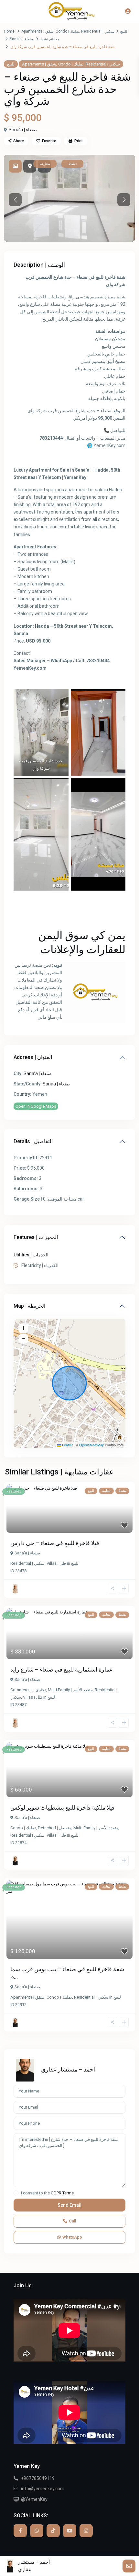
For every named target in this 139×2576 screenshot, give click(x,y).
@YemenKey (34, 2499)
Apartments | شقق (37, 31)
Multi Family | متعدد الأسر (70, 1690)
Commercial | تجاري (28, 1690)
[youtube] (70, 2531)
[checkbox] (16, 2193)
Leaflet (67, 1445)
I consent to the (47, 2193)
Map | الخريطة (29, 1306)
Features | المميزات (36, 1237)
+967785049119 (38, 2478)
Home (9, 31)
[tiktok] (53, 2531)
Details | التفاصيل (33, 1141)
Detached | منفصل (55, 1828)
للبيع (124, 31)
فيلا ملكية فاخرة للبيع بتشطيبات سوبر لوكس (63, 1807)
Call (72, 2221)
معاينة (55, 39)
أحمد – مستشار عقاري (68, 2069)
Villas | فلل (56, 1563)
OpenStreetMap (92, 1445)
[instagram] (86, 2531)
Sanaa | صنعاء (56, 1084)
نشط (44, 39)
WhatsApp (72, 2237)
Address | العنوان (33, 1057)
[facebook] (20, 2531)
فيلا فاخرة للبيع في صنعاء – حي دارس (55, 1543)
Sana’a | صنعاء (22, 39)
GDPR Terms (62, 2193)
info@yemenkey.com (43, 2489)
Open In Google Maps (36, 1106)
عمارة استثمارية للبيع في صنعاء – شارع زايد (62, 1669)
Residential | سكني (98, 31)
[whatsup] (37, 2531)
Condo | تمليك (67, 31)
